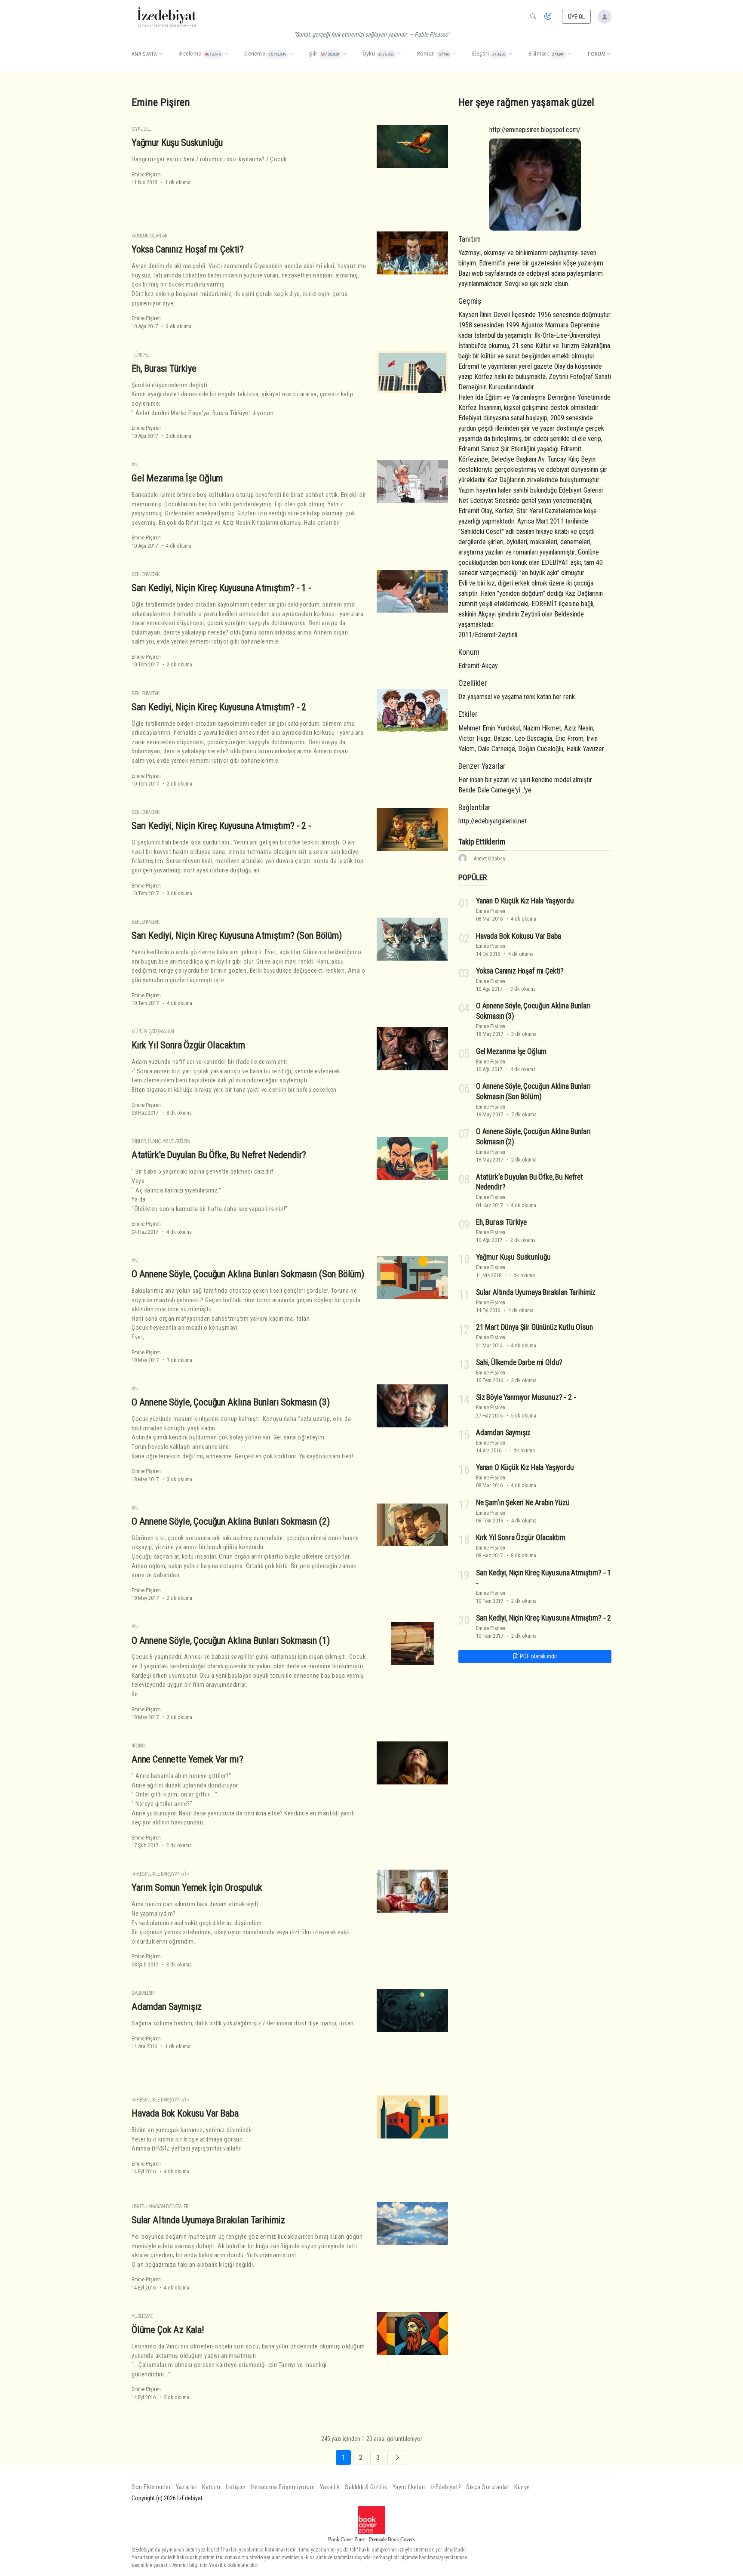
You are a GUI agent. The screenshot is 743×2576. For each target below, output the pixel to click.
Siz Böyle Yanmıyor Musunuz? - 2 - (526, 1397)
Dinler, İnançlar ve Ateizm (161, 1141)
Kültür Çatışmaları (153, 1031)
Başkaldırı (143, 1993)
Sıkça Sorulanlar (488, 2487)
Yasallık (330, 2487)
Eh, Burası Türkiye (164, 368)
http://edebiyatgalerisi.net (493, 821)
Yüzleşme (142, 2316)
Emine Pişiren (146, 174)
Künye (522, 2487)
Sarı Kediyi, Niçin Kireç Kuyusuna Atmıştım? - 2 (219, 707)
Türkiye (140, 355)
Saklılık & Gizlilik (366, 2487)
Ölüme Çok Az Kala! (168, 2329)
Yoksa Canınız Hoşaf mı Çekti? (188, 249)
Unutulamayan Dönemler (160, 2206)
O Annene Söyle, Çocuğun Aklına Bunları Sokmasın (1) (230, 1640)
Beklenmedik (146, 574)
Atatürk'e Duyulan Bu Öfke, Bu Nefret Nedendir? (219, 1155)
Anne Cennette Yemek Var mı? (187, 1759)
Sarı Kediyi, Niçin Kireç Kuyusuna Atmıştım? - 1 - (221, 588)
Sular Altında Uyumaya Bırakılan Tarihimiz (208, 2220)
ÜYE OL (577, 17)
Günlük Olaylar (149, 236)
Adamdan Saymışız (167, 2006)
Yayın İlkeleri (409, 2487)
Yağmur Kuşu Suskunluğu (177, 142)
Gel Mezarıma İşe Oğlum (177, 478)
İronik (139, 1746)
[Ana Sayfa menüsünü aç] (160, 54)
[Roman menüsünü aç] (454, 54)
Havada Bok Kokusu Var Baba (185, 2113)
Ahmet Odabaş (489, 858)
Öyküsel (141, 129)
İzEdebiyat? (446, 2487)
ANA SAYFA (144, 54)
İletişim (236, 2487)
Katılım (211, 2487)
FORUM (597, 54)
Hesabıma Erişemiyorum (283, 2487)
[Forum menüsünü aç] (608, 54)
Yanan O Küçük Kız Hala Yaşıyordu (525, 901)
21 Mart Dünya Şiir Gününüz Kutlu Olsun (534, 1327)
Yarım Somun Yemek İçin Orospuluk (197, 1887)
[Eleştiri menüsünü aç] (510, 54)
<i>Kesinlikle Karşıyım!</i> (160, 1874)
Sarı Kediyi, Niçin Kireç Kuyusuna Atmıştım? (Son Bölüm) (237, 935)
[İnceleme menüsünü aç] (226, 54)
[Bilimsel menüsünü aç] (570, 54)
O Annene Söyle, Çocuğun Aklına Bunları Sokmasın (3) (230, 1402)
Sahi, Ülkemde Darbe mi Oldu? (519, 1362)
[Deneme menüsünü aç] (291, 54)
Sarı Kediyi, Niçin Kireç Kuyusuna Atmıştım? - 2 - (221, 826)
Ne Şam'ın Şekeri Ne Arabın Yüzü (523, 1503)
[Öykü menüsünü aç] (399, 54)
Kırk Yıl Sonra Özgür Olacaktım (188, 1045)
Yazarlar (186, 2487)
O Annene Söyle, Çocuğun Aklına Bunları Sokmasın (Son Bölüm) (248, 1274)
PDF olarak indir (538, 1656)
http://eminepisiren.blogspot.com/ (535, 130)
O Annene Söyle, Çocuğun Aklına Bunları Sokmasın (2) (230, 1521)
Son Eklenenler (151, 2487)
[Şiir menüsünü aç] (344, 54)
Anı (135, 464)
